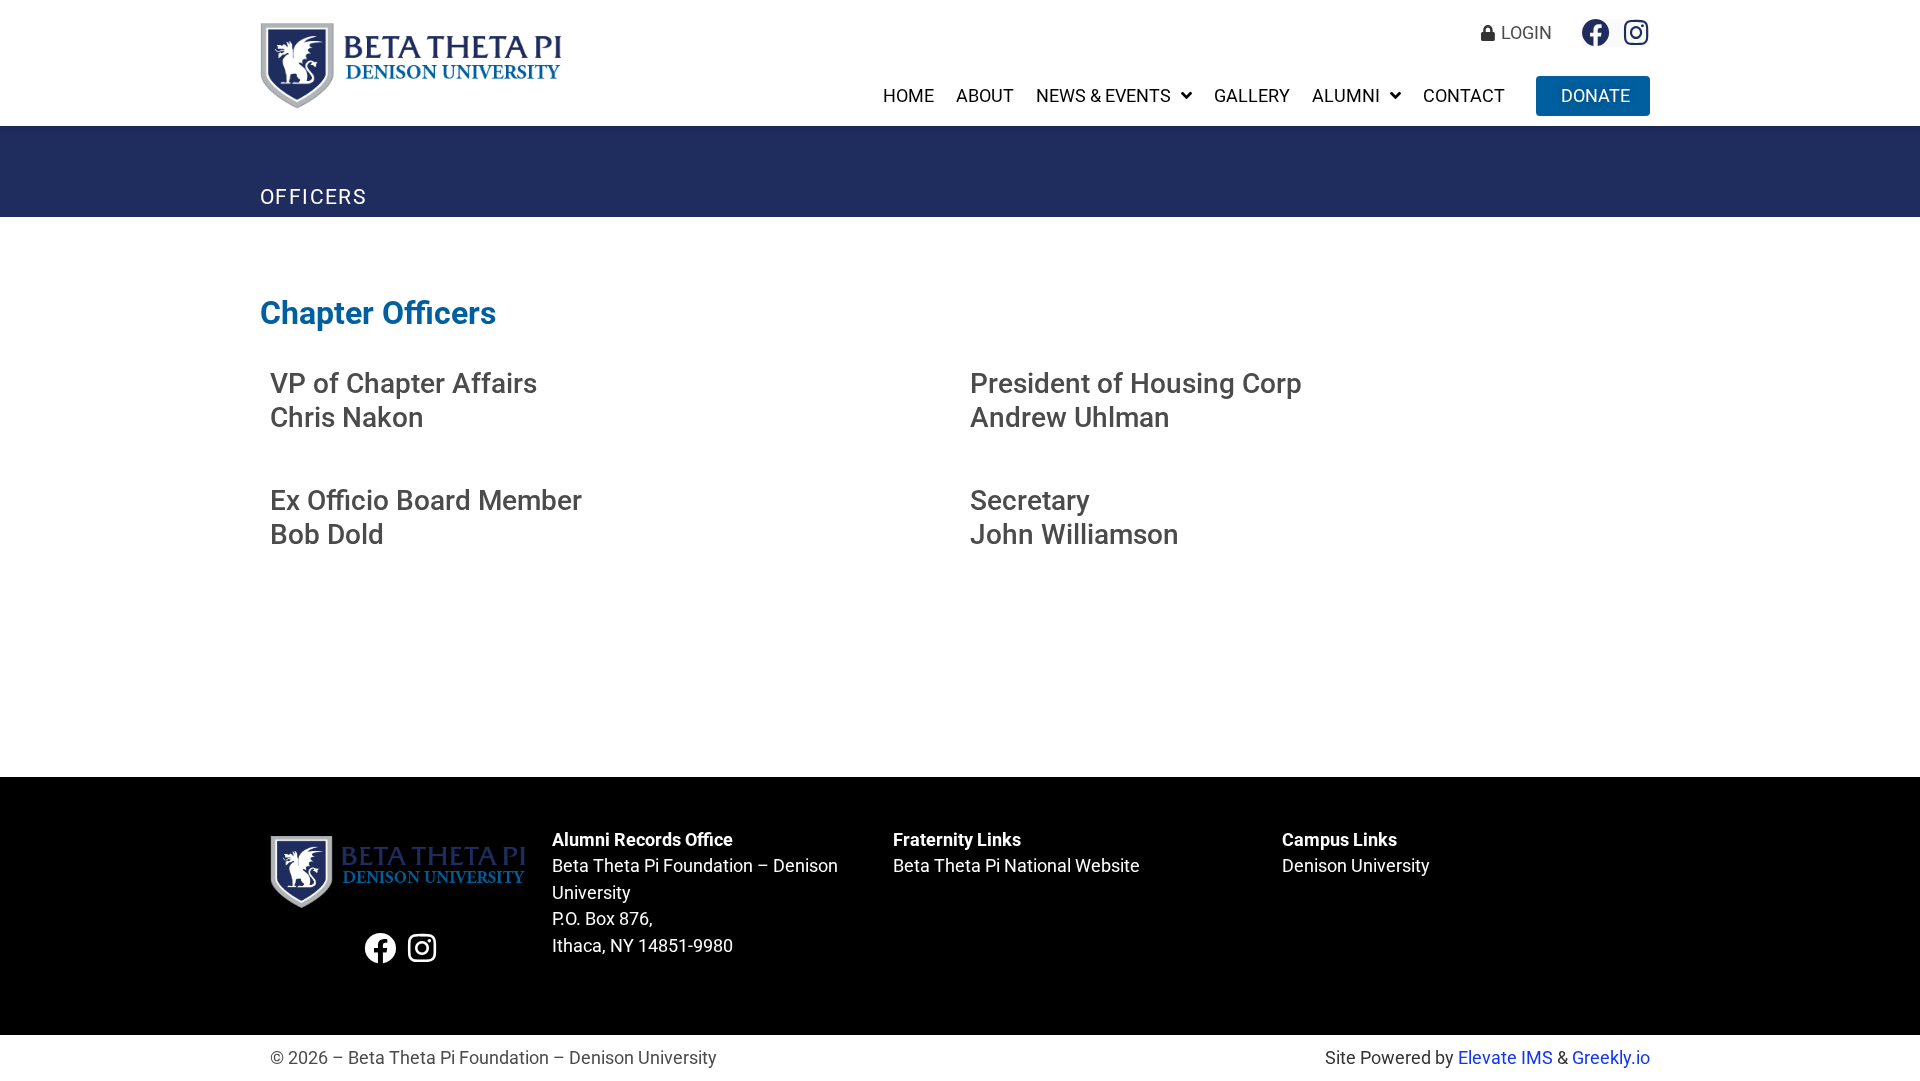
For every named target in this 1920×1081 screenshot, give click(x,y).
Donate (1595, 96)
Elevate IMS (1505, 1058)
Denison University (1356, 866)
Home (908, 96)
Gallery (1252, 96)
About (985, 96)
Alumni (1346, 96)
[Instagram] (1636, 33)
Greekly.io (1611, 1058)
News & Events (1103, 96)
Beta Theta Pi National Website (1016, 866)
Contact (1464, 96)
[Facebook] (1596, 33)
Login (1526, 33)
